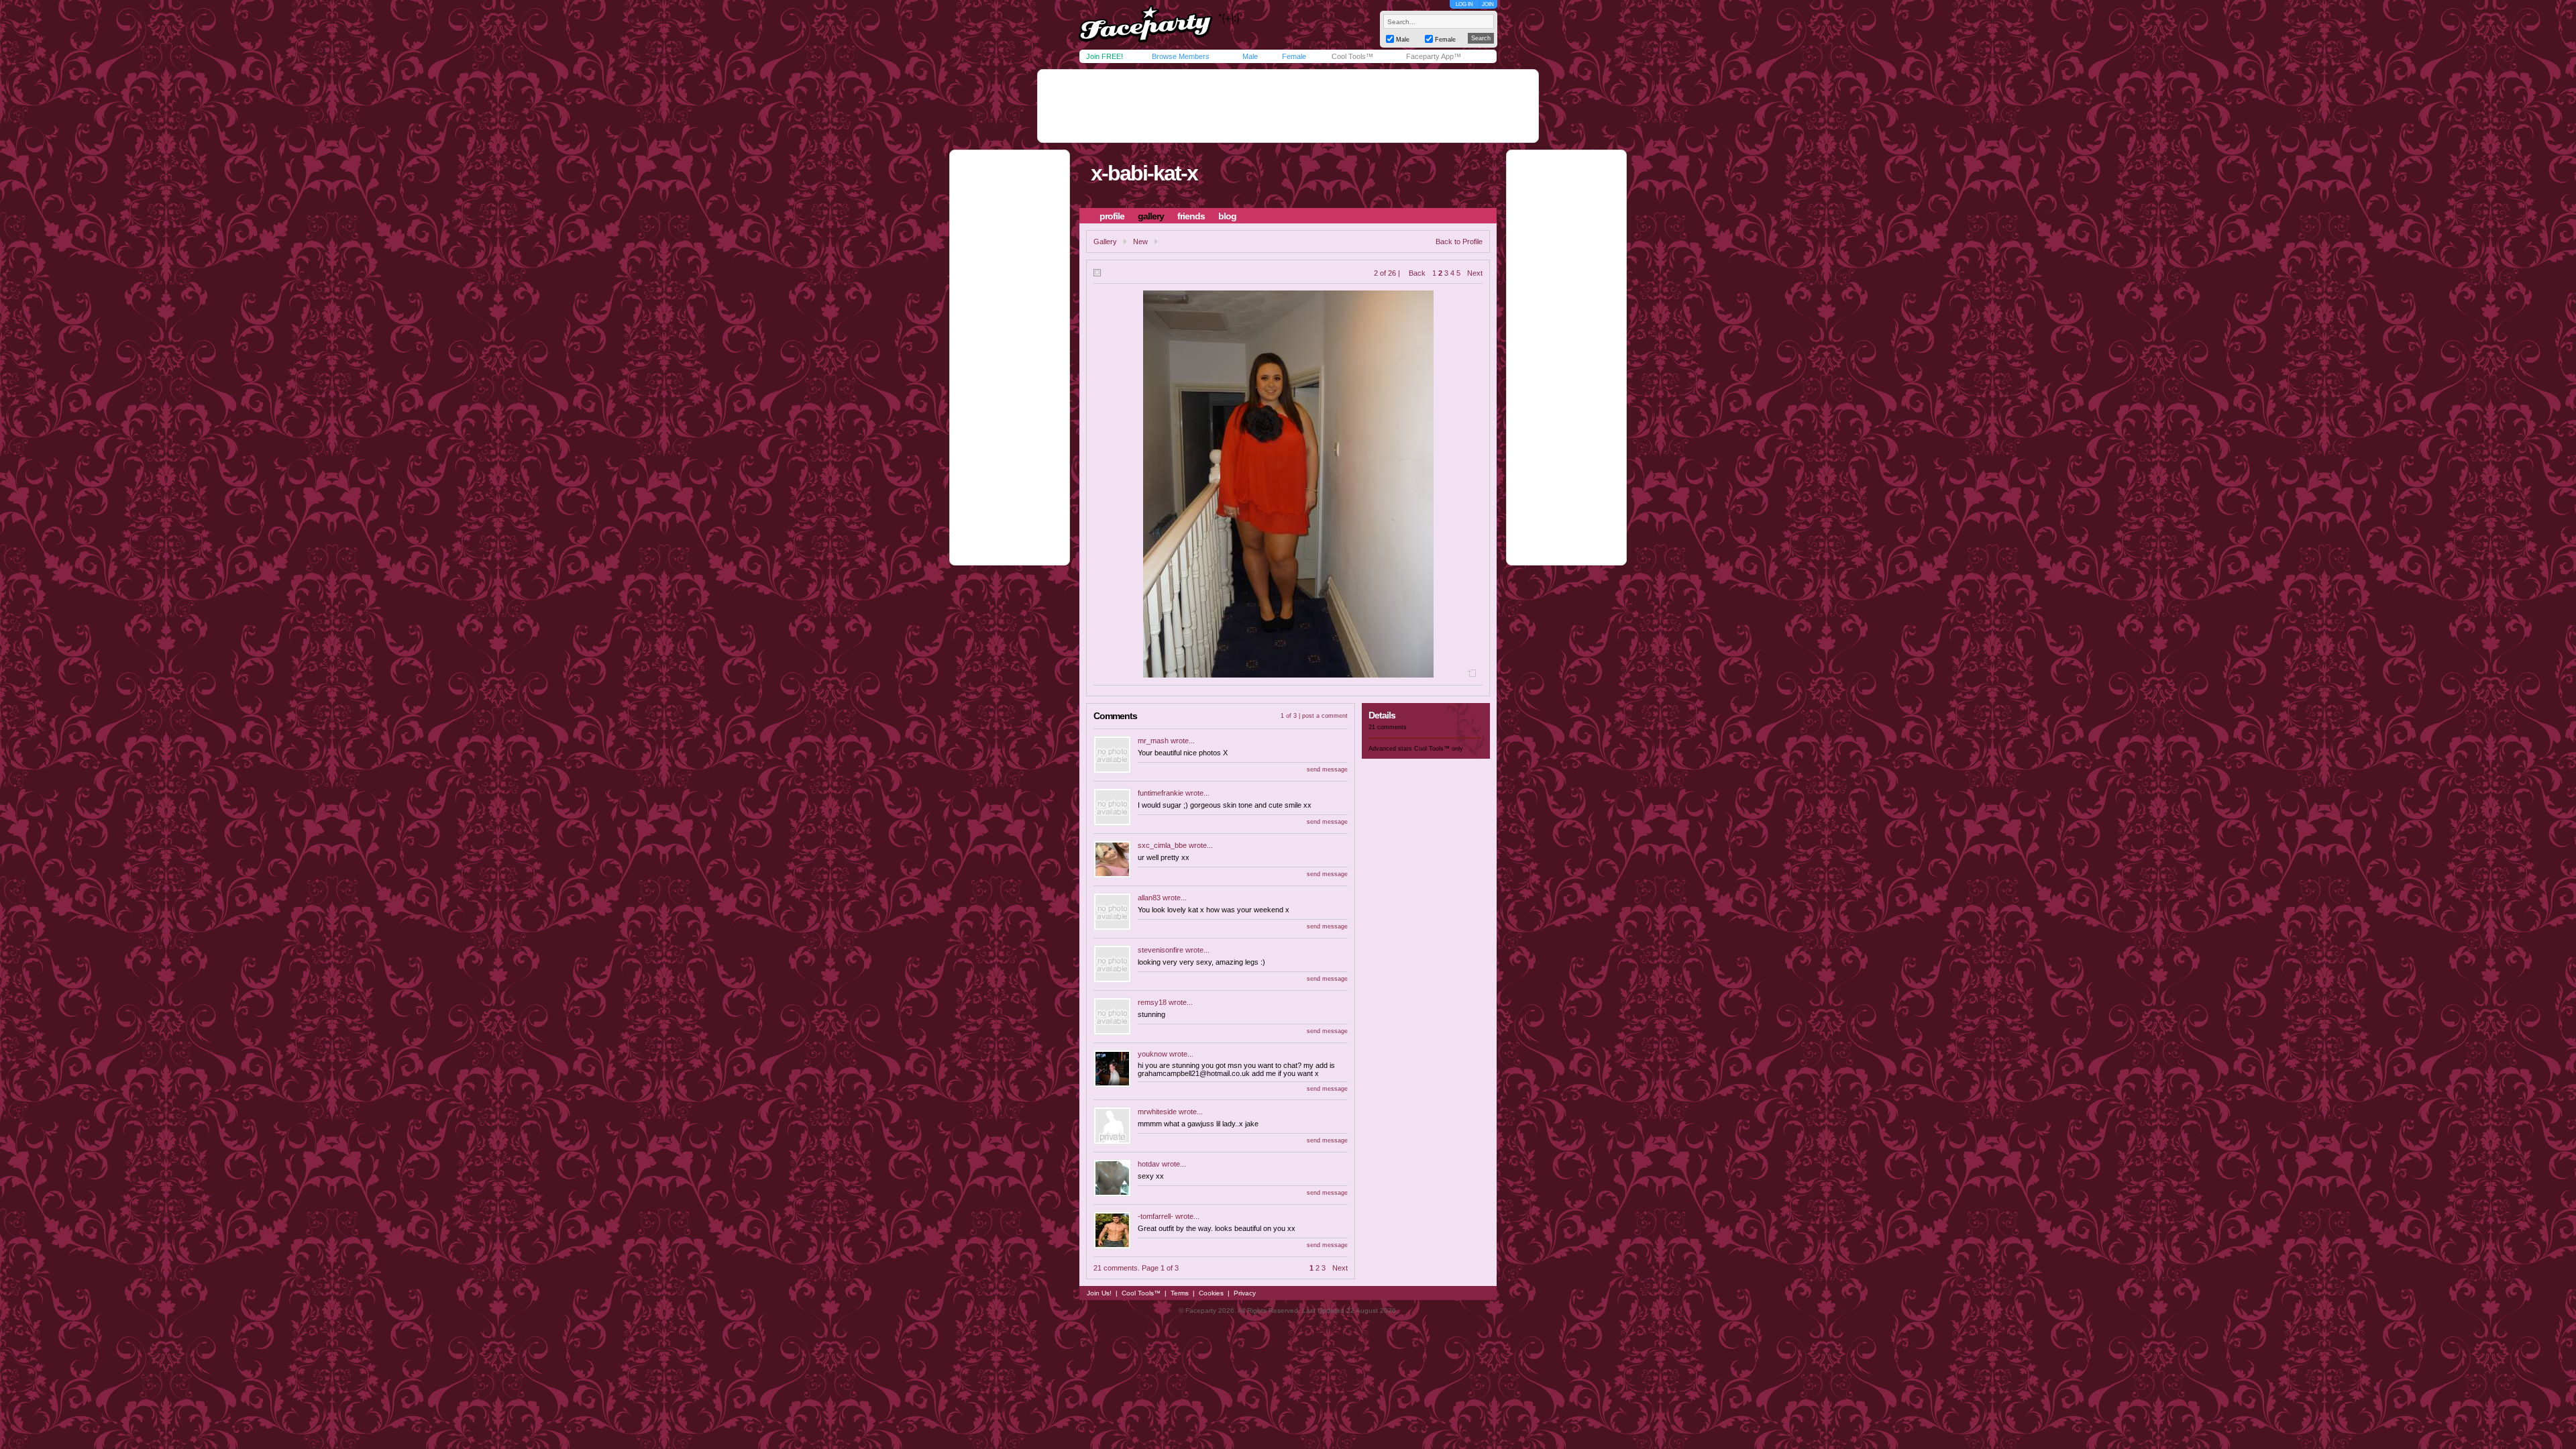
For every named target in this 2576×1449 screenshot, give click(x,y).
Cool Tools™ (1352, 56)
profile (1112, 216)
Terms (1180, 1293)
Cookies (1211, 1293)
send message (1327, 769)
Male (1250, 56)
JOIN (1488, 4)
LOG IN (1464, 4)
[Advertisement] (1288, 106)
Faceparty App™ (1434, 56)
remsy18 (1152, 1002)
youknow (1152, 1054)
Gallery (1105, 241)
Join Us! (1099, 1293)
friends (1191, 216)
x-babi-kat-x (1144, 173)
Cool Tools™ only (1439, 749)
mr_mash (1153, 741)
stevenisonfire (1161, 950)
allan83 (1149, 898)
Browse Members (1181, 56)
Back (1417, 273)
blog (1227, 216)
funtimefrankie (1161, 793)
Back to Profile (1459, 241)
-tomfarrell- (1156, 1216)
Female (1294, 56)
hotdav (1149, 1164)
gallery (1151, 216)
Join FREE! (1105, 56)
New (1140, 241)
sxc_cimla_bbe (1162, 845)
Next (1475, 273)
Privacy (1245, 1293)
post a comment (1325, 716)
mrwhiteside (1157, 1112)
